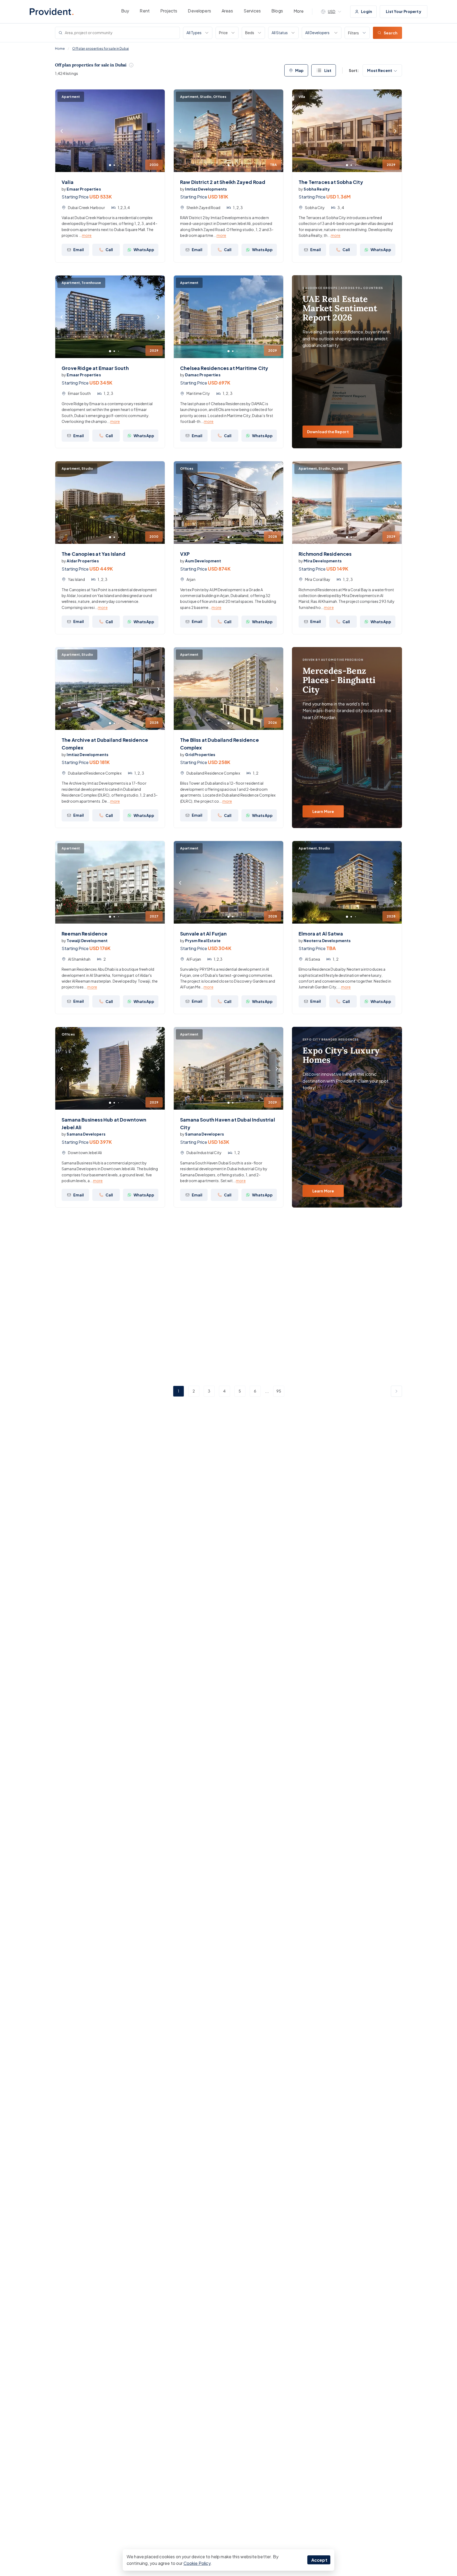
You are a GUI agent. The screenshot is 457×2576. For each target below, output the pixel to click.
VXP (185, 554)
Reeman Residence (84, 934)
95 (279, 1391)
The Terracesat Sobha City (331, 182)
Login (367, 11)
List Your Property (404, 11)
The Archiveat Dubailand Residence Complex (105, 744)
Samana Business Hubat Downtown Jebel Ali (104, 1123)
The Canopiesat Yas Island (93, 554)
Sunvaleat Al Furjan (204, 934)
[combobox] (306, 33)
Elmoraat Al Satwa (321, 934)
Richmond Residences (325, 554)
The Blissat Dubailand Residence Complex (220, 744)
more (87, 235)
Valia (68, 182)
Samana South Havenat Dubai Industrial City (228, 1123)
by (81, 189)
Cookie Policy (197, 2563)
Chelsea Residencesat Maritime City (224, 368)
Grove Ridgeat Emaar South (95, 368)
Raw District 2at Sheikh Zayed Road (223, 182)
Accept (319, 2560)
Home (60, 49)
